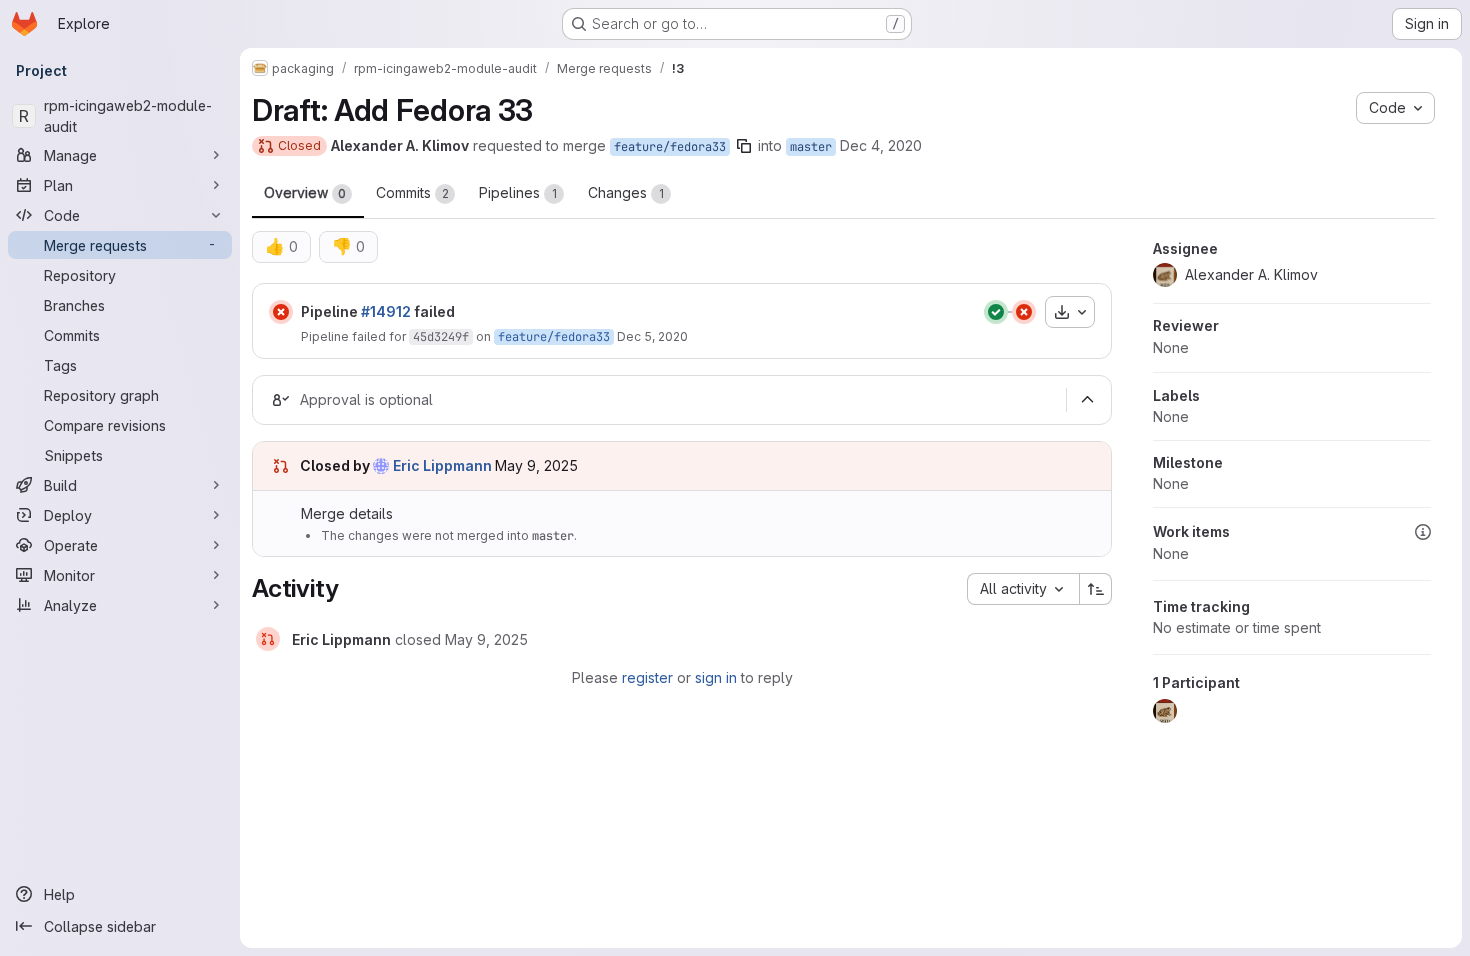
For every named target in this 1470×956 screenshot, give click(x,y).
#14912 (386, 311)
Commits (412, 192)
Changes (626, 192)
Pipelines (518, 192)
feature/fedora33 (670, 147)
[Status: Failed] (281, 312)
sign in (716, 677)
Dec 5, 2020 (652, 336)
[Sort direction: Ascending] (1096, 589)
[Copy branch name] (744, 146)
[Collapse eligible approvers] (1087, 400)
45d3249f (441, 337)
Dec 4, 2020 (881, 145)
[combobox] (1023, 589)
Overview (305, 192)
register (647, 677)
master (811, 147)
